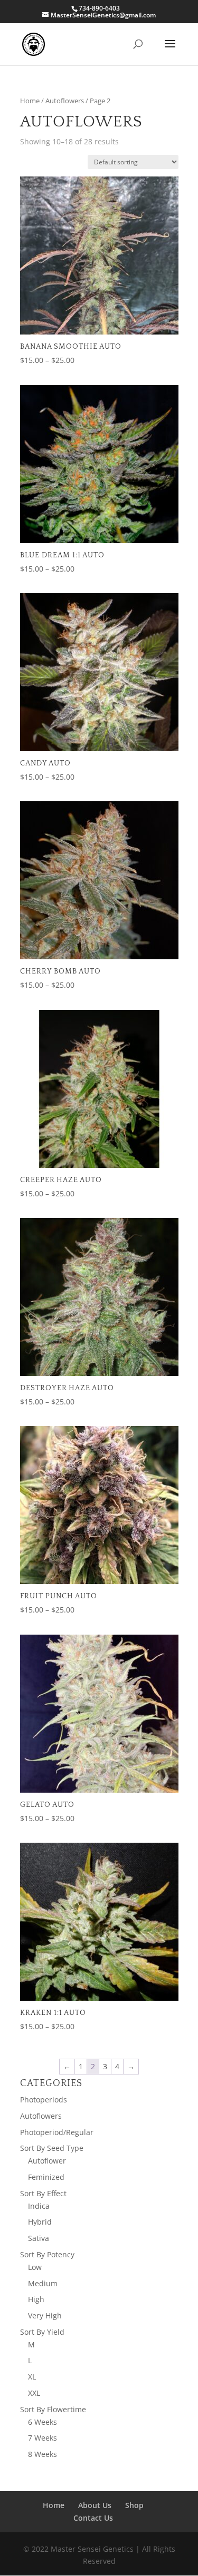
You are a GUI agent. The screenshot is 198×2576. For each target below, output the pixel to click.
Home (30, 101)
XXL (34, 2393)
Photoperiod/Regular (57, 2132)
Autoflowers (65, 101)
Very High (45, 2316)
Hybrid (40, 2222)
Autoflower (47, 2161)
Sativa (39, 2238)
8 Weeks (43, 2454)
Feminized (46, 2177)
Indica (39, 2206)
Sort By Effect (43, 2193)
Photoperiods (44, 2100)
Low (35, 2267)
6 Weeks (43, 2422)
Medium (43, 2283)
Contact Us (93, 2518)
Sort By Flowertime (53, 2409)
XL (32, 2377)
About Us (95, 2505)
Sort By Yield (42, 2332)
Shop (134, 2505)
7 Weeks (43, 2438)
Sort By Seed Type (52, 2148)
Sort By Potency (47, 2254)
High (36, 2299)
